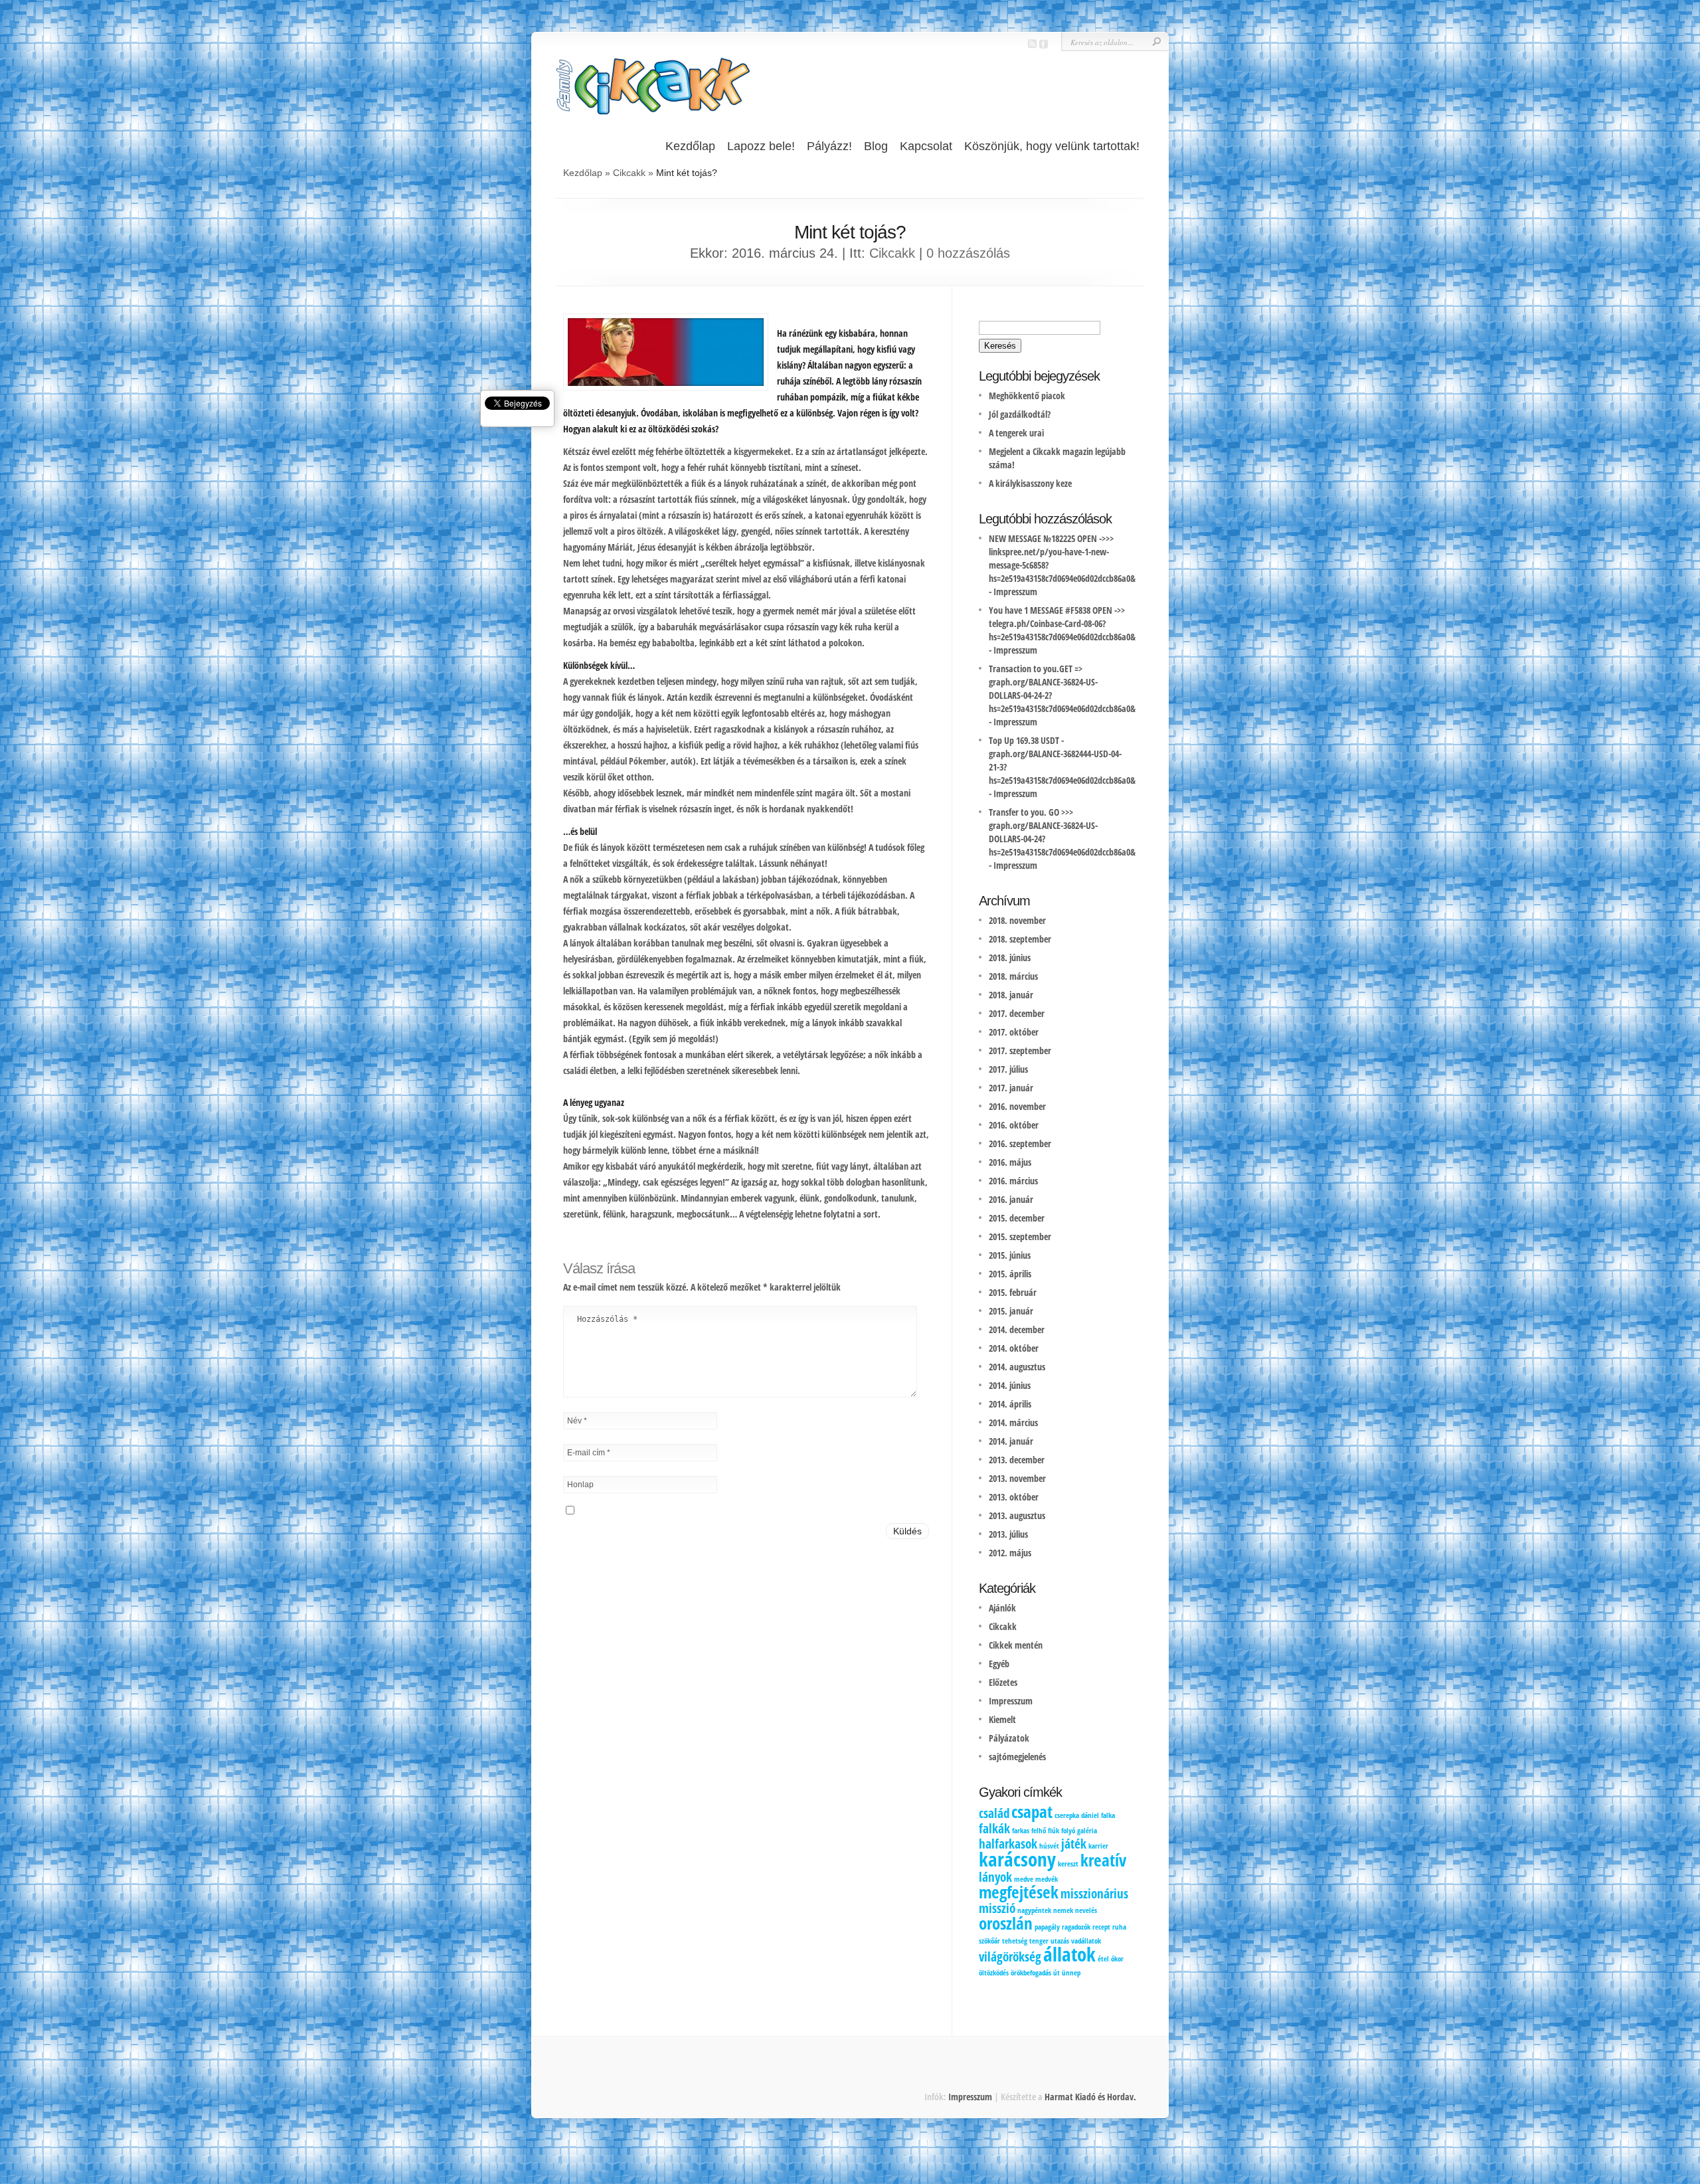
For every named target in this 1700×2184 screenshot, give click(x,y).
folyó (1068, 1831)
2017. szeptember (1020, 1050)
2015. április (1010, 1274)
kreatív (1103, 1860)
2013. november (1017, 1478)
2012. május (1010, 1553)
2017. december (1017, 1013)
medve (1024, 1879)
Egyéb (999, 1664)
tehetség (1015, 1941)
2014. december (1017, 1329)
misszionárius (1094, 1894)
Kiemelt (1002, 1719)
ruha (1119, 1927)
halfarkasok (1008, 1844)
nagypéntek (1034, 1910)
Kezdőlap (690, 146)
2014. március (1013, 1422)
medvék (1047, 1879)
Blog (876, 146)
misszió (997, 1908)
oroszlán (1006, 1923)
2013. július (1008, 1534)
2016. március (1013, 1181)
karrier (1098, 1846)
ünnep (1071, 1973)
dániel (1090, 1815)
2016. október (1014, 1125)
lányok (995, 1877)
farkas (1021, 1831)
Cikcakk (629, 173)
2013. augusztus (1017, 1515)
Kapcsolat (926, 146)
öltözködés (994, 1973)
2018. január (1011, 995)
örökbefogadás (1031, 1973)
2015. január (1011, 1311)
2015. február (1013, 1292)
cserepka (1067, 1815)
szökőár (989, 1941)
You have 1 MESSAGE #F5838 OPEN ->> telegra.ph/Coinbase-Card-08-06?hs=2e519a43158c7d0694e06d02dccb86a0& (1062, 623)
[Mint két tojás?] (663, 382)
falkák (994, 1829)
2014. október (1014, 1348)
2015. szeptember (1020, 1236)
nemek (1063, 1910)
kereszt (1068, 1864)
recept (1101, 1927)
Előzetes (1003, 1682)
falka (1108, 1815)
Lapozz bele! (761, 146)
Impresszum (1015, 591)
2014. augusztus (1017, 1367)
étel (1103, 1959)
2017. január (1011, 1088)
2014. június (1010, 1385)
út (1057, 1973)
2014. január (1011, 1441)
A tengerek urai (1016, 433)
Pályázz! (829, 146)
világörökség (1010, 1957)
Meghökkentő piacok (1027, 396)
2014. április (1010, 1404)
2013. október (1014, 1497)
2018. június (1010, 957)
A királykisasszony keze (1030, 483)
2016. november (1017, 1106)
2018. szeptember (1020, 939)
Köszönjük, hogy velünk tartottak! (1052, 146)
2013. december (1017, 1460)
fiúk (1054, 1831)
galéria (1087, 1831)
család (994, 1813)
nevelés (1086, 1910)
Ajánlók (1002, 1608)
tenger (1039, 1941)
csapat (1032, 1812)
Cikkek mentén (1016, 1645)
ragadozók (1076, 1927)
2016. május (1010, 1162)
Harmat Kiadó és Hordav (1089, 2097)
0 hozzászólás (968, 253)
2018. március (1013, 976)
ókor (1117, 1959)
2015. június (1010, 1255)
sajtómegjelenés (1017, 1757)
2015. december (1017, 1218)
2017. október (1014, 1032)
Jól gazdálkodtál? (1020, 414)
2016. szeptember (1020, 1143)
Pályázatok (1009, 1738)
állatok (1069, 1954)
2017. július (1008, 1069)
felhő (1039, 1831)
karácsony (1017, 1859)
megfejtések (1019, 1892)
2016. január (1011, 1199)
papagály (1047, 1927)
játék (1074, 1844)
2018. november (1017, 920)
